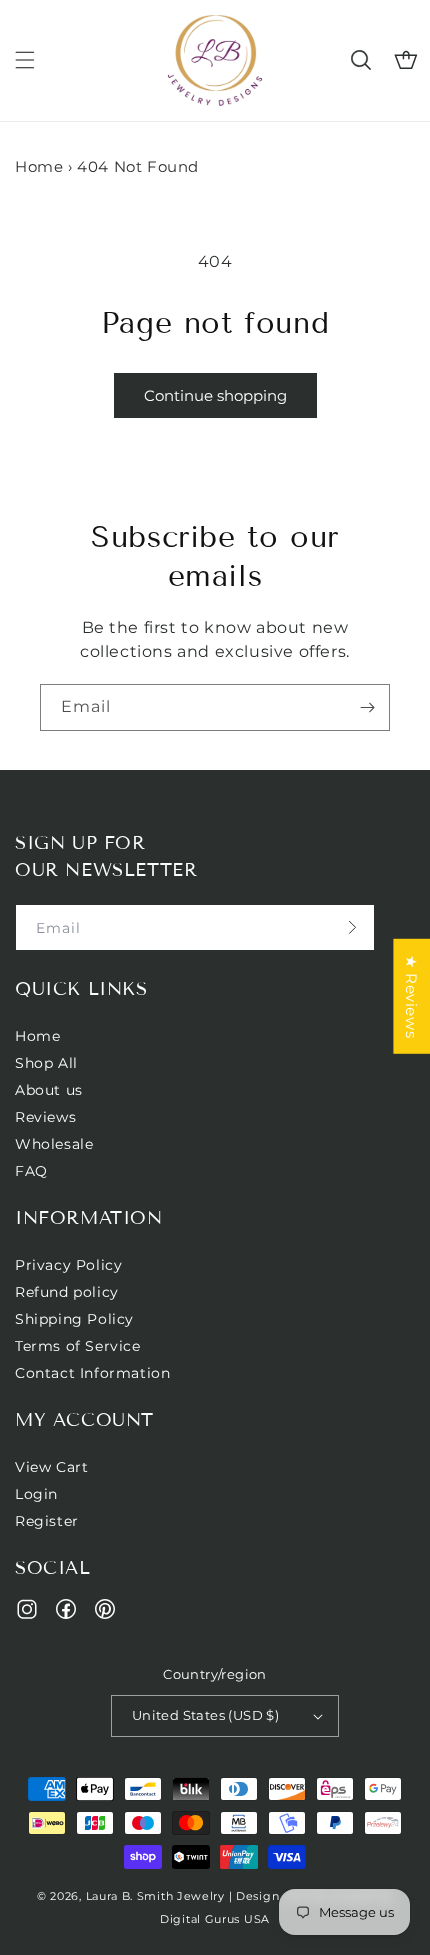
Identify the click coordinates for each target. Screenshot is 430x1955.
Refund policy (67, 1292)
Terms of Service (78, 1346)
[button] (25, 60)
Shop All (46, 1063)
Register (47, 1521)
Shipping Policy (74, 1319)
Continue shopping (215, 395)
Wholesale (54, 1144)
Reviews (45, 1117)
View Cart (51, 1467)
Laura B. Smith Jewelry (155, 1896)
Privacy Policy (68, 1265)
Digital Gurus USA (215, 1919)
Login (36, 1494)
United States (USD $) (205, 1715)
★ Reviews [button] (411, 995)
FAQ (31, 1171)
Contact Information (92, 1373)
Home (39, 166)
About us (49, 1090)
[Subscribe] (367, 707)
